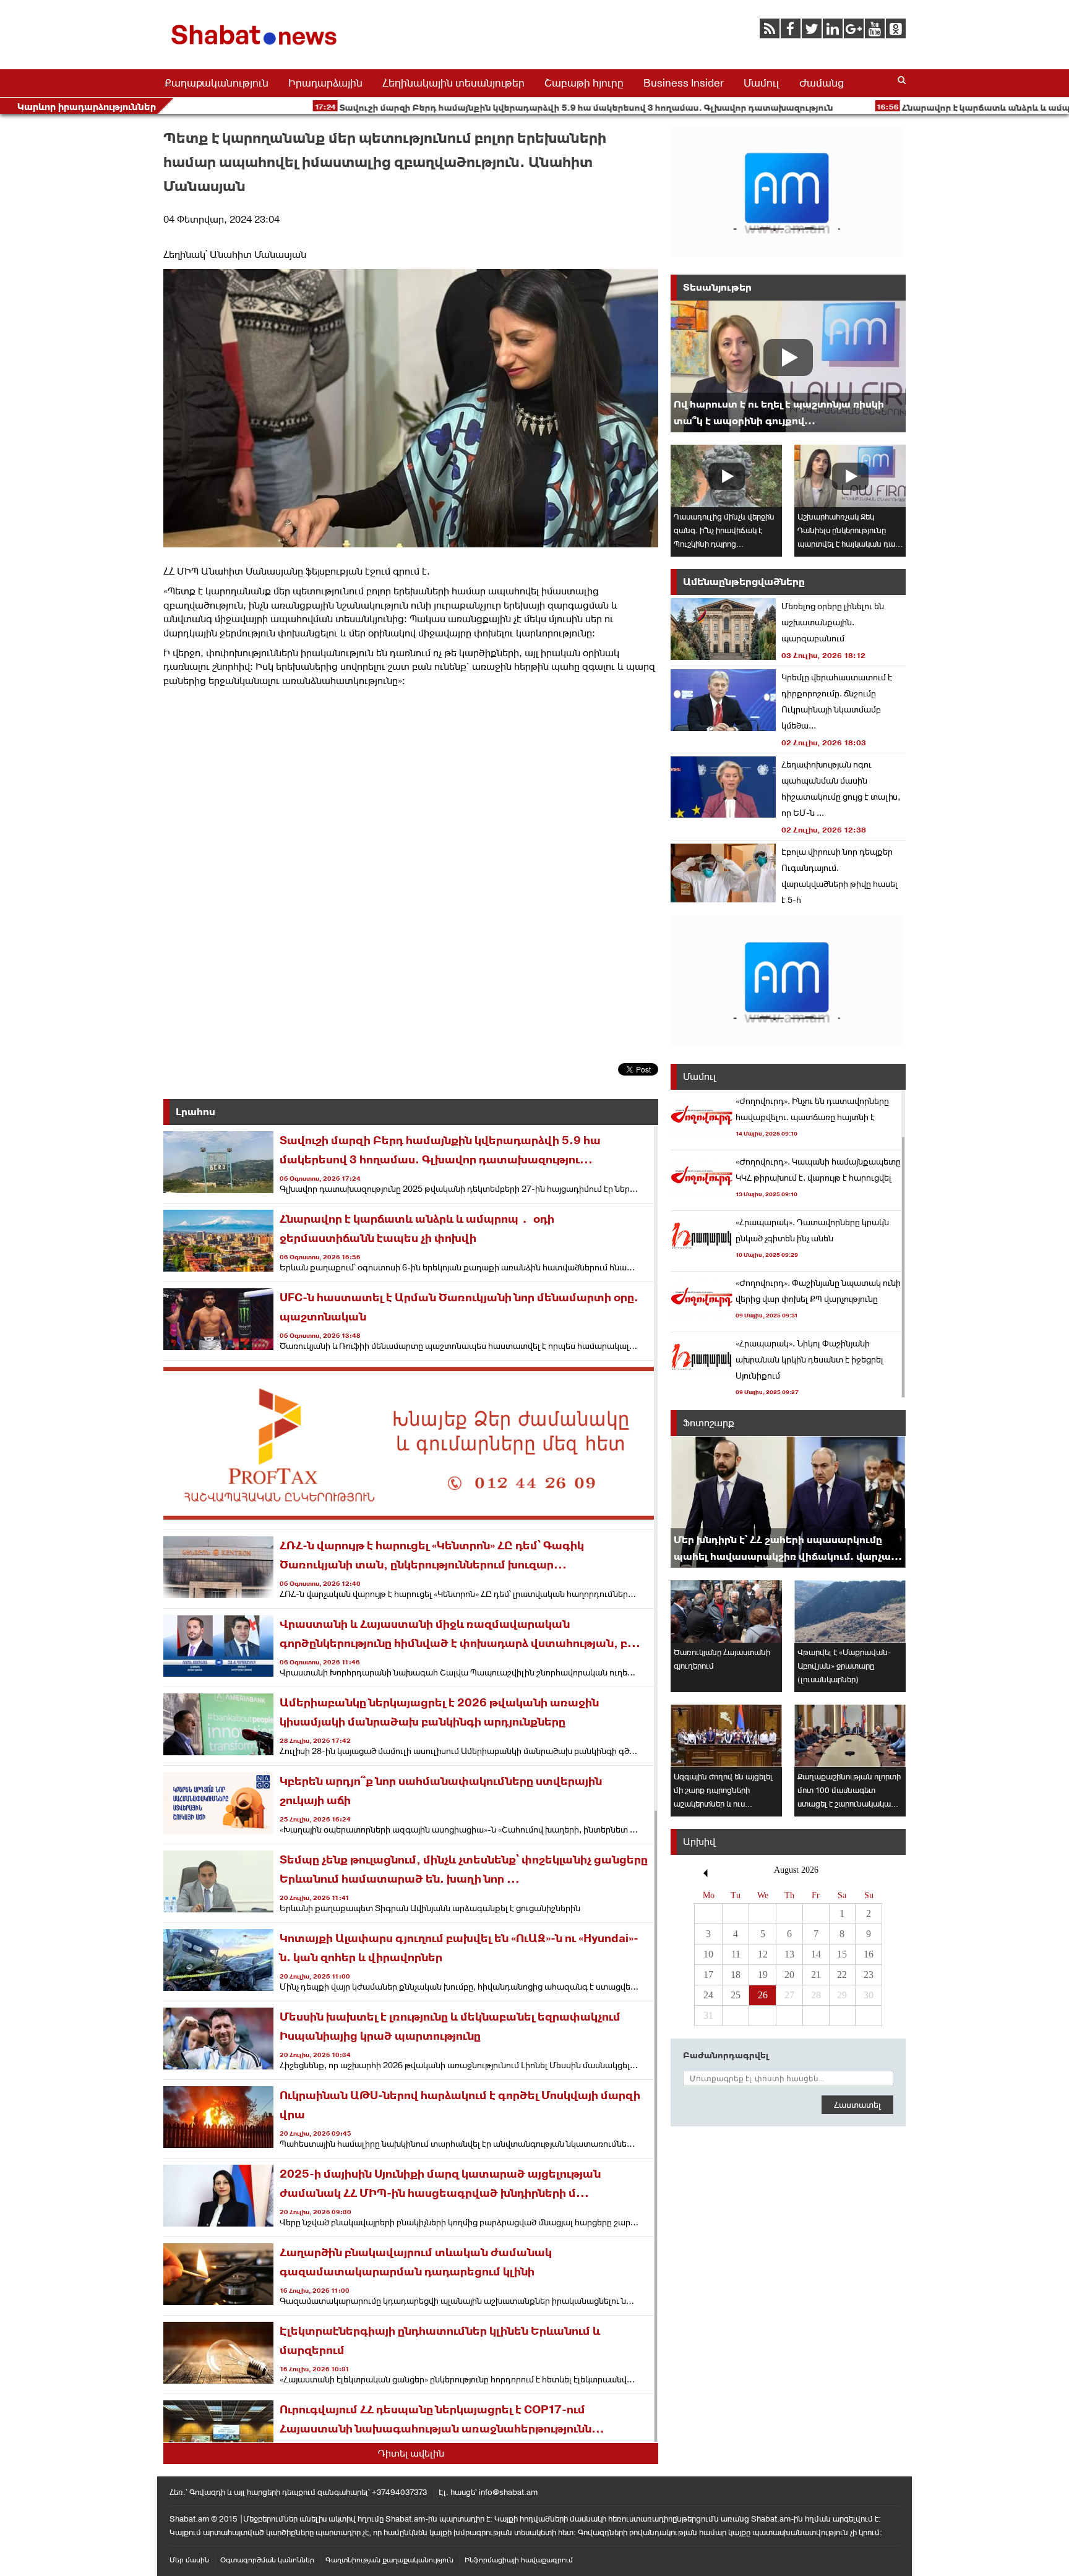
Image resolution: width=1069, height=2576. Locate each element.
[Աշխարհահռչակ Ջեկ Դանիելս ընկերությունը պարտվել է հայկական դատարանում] (850, 476)
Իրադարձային (325, 83)
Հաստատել (857, 2105)
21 (816, 1975)
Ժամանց (822, 83)
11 (736, 1954)
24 (708, 1995)
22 (842, 1975)
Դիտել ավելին (411, 2453)
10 (708, 1954)
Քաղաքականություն (217, 83)
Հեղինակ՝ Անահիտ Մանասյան (235, 255)
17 (708, 1975)
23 (869, 1975)
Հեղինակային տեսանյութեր (453, 83)
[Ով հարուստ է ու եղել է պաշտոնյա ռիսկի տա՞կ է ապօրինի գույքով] (788, 366)
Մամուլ (762, 83)
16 (869, 1954)
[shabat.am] (256, 47)
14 (816, 1954)
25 (736, 1995)
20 (789, 1975)
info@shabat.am (508, 2492)
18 (736, 1975)
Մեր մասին (189, 2560)
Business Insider (684, 83)
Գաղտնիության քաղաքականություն (389, 2560)
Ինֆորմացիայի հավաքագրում (519, 2560)
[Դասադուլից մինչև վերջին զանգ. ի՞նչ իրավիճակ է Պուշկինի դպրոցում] (726, 476)
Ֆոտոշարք (709, 1423)
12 (763, 1954)
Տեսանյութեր (717, 287)
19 (763, 1975)
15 (842, 1954)
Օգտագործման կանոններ (267, 2560)
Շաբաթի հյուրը (584, 83)
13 (789, 1954)
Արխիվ (699, 1842)
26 (763, 1995)
